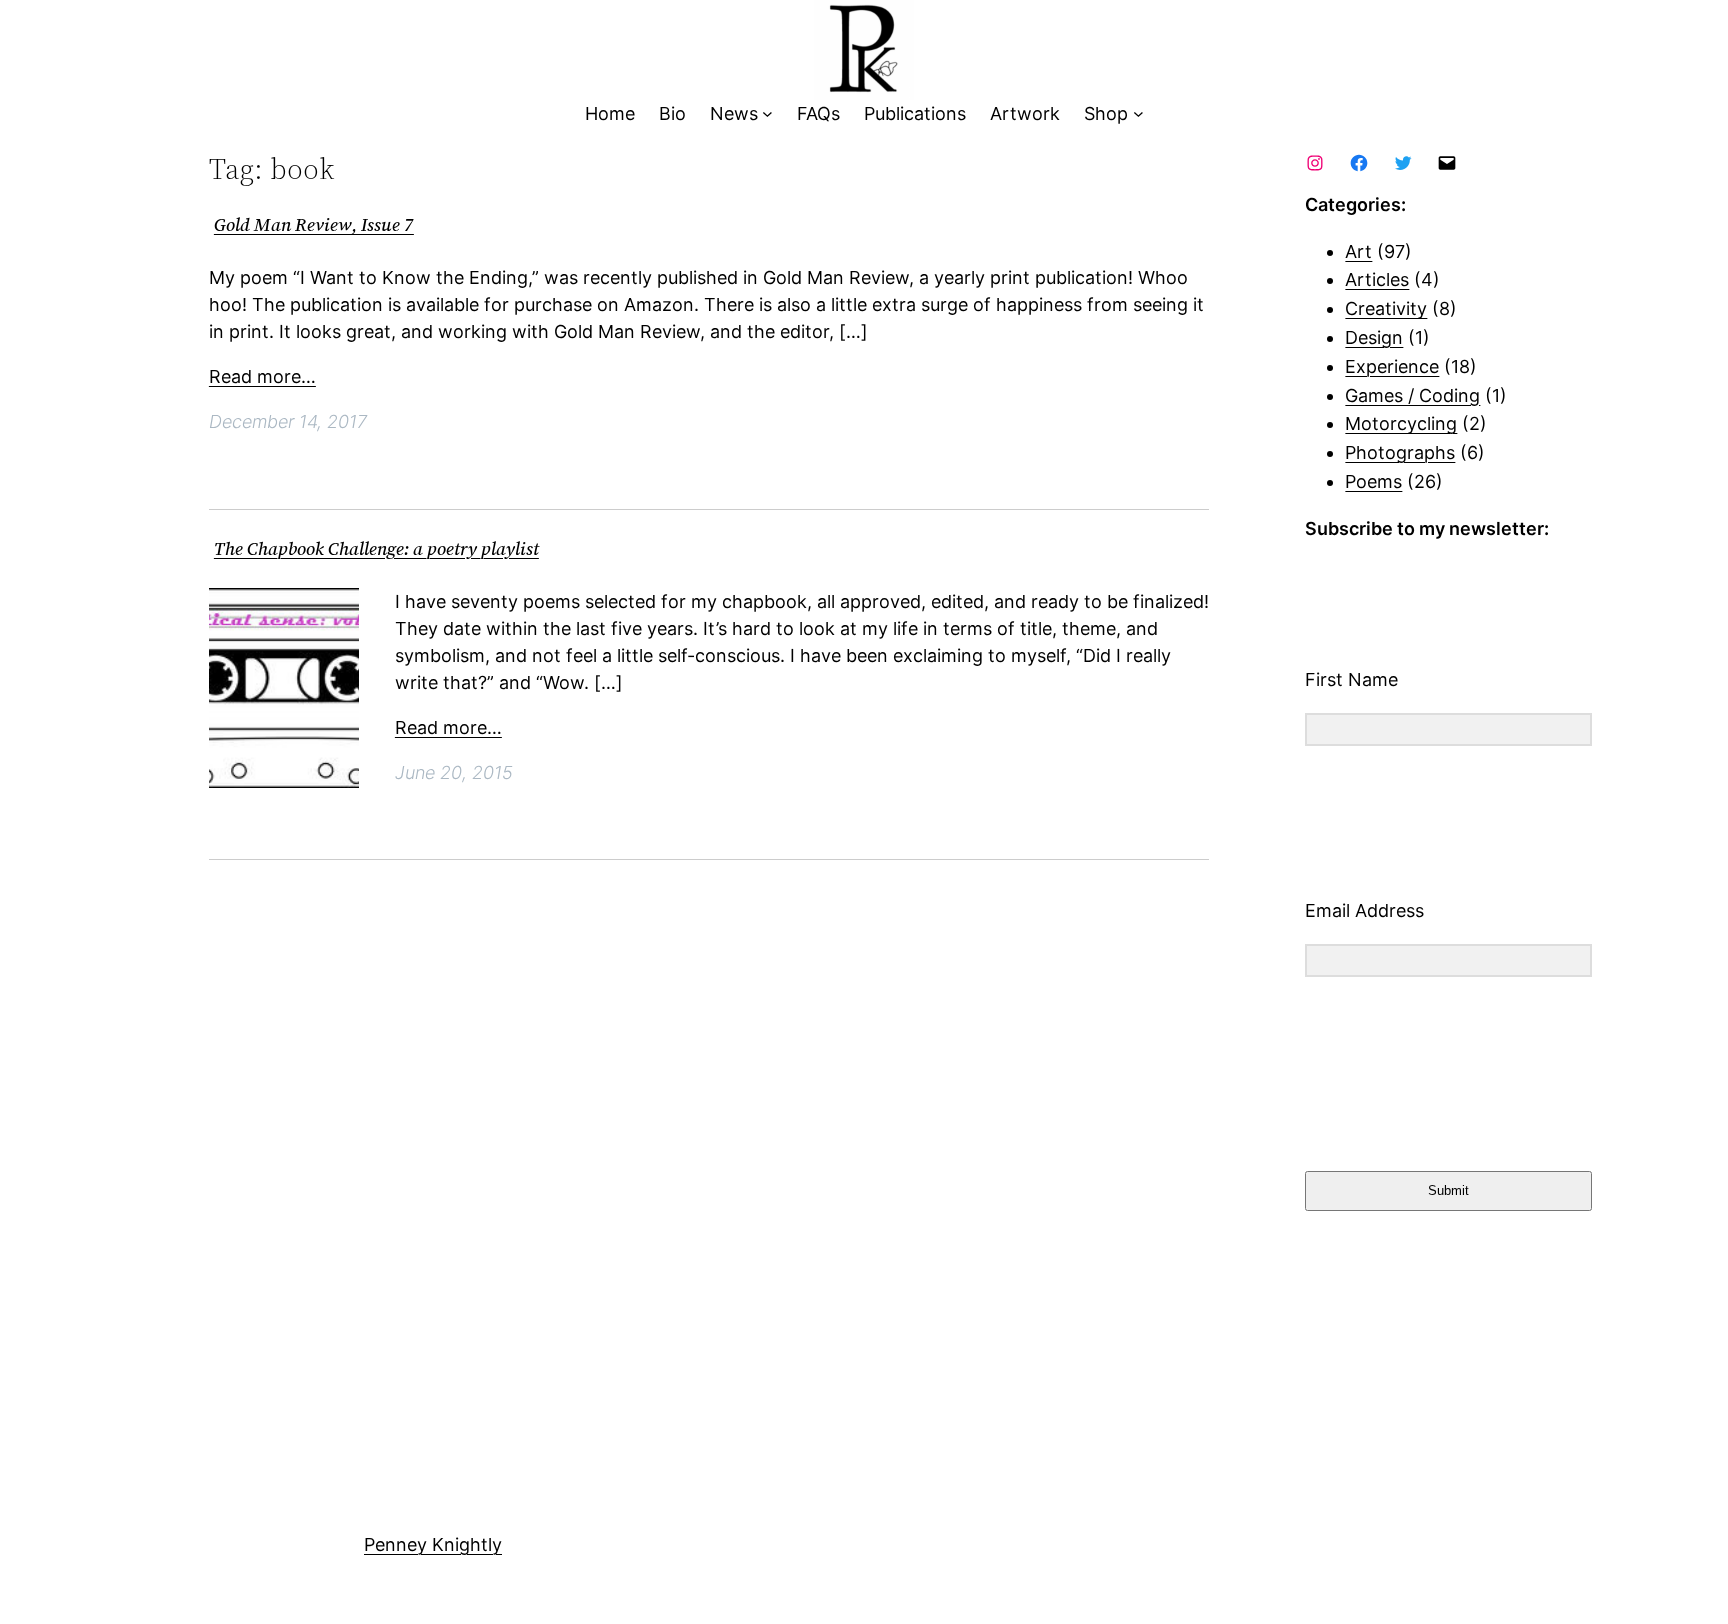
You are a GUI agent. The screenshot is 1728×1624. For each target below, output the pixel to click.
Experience (1392, 366)
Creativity (1386, 308)
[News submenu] (767, 114)
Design (1374, 337)
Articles (1377, 279)
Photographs (1400, 452)
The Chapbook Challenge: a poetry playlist (376, 549)
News (734, 113)
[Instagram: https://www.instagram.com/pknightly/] (1315, 163)
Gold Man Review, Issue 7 (314, 225)
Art (1358, 251)
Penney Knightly (433, 1544)
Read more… (262, 376)
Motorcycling (1401, 423)
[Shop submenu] (1138, 114)
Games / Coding (1412, 395)
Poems (1373, 481)
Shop (1106, 113)
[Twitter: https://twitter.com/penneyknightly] (1403, 163)
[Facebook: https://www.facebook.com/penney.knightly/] (1359, 163)
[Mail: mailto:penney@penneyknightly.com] (1447, 163)
